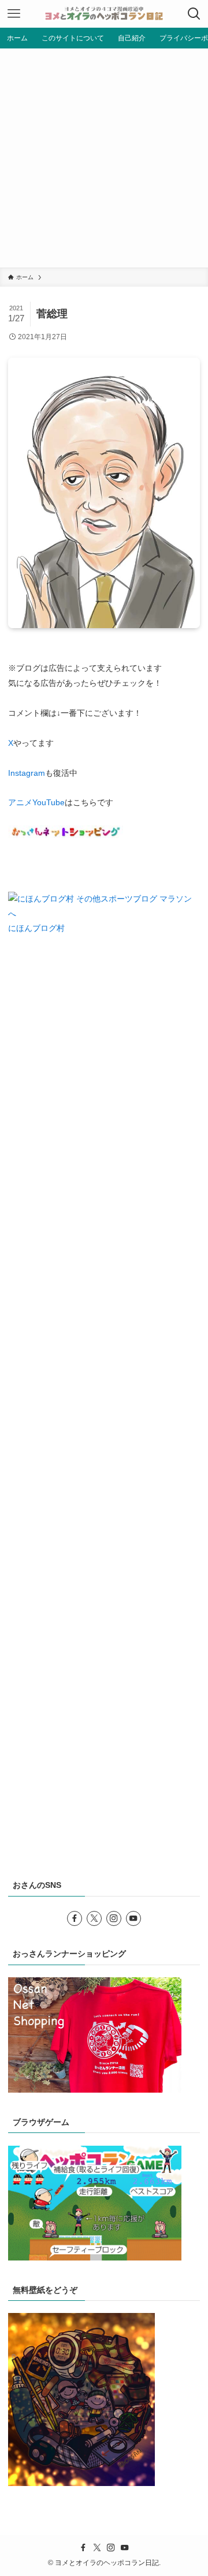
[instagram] (114, 1918)
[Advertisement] (104, 158)
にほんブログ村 (36, 928)
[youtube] (133, 1918)
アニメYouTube (36, 802)
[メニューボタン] (14, 14)
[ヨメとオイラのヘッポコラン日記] (104, 14)
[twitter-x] (94, 1918)
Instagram (27, 773)
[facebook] (75, 1918)
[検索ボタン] (194, 14)
